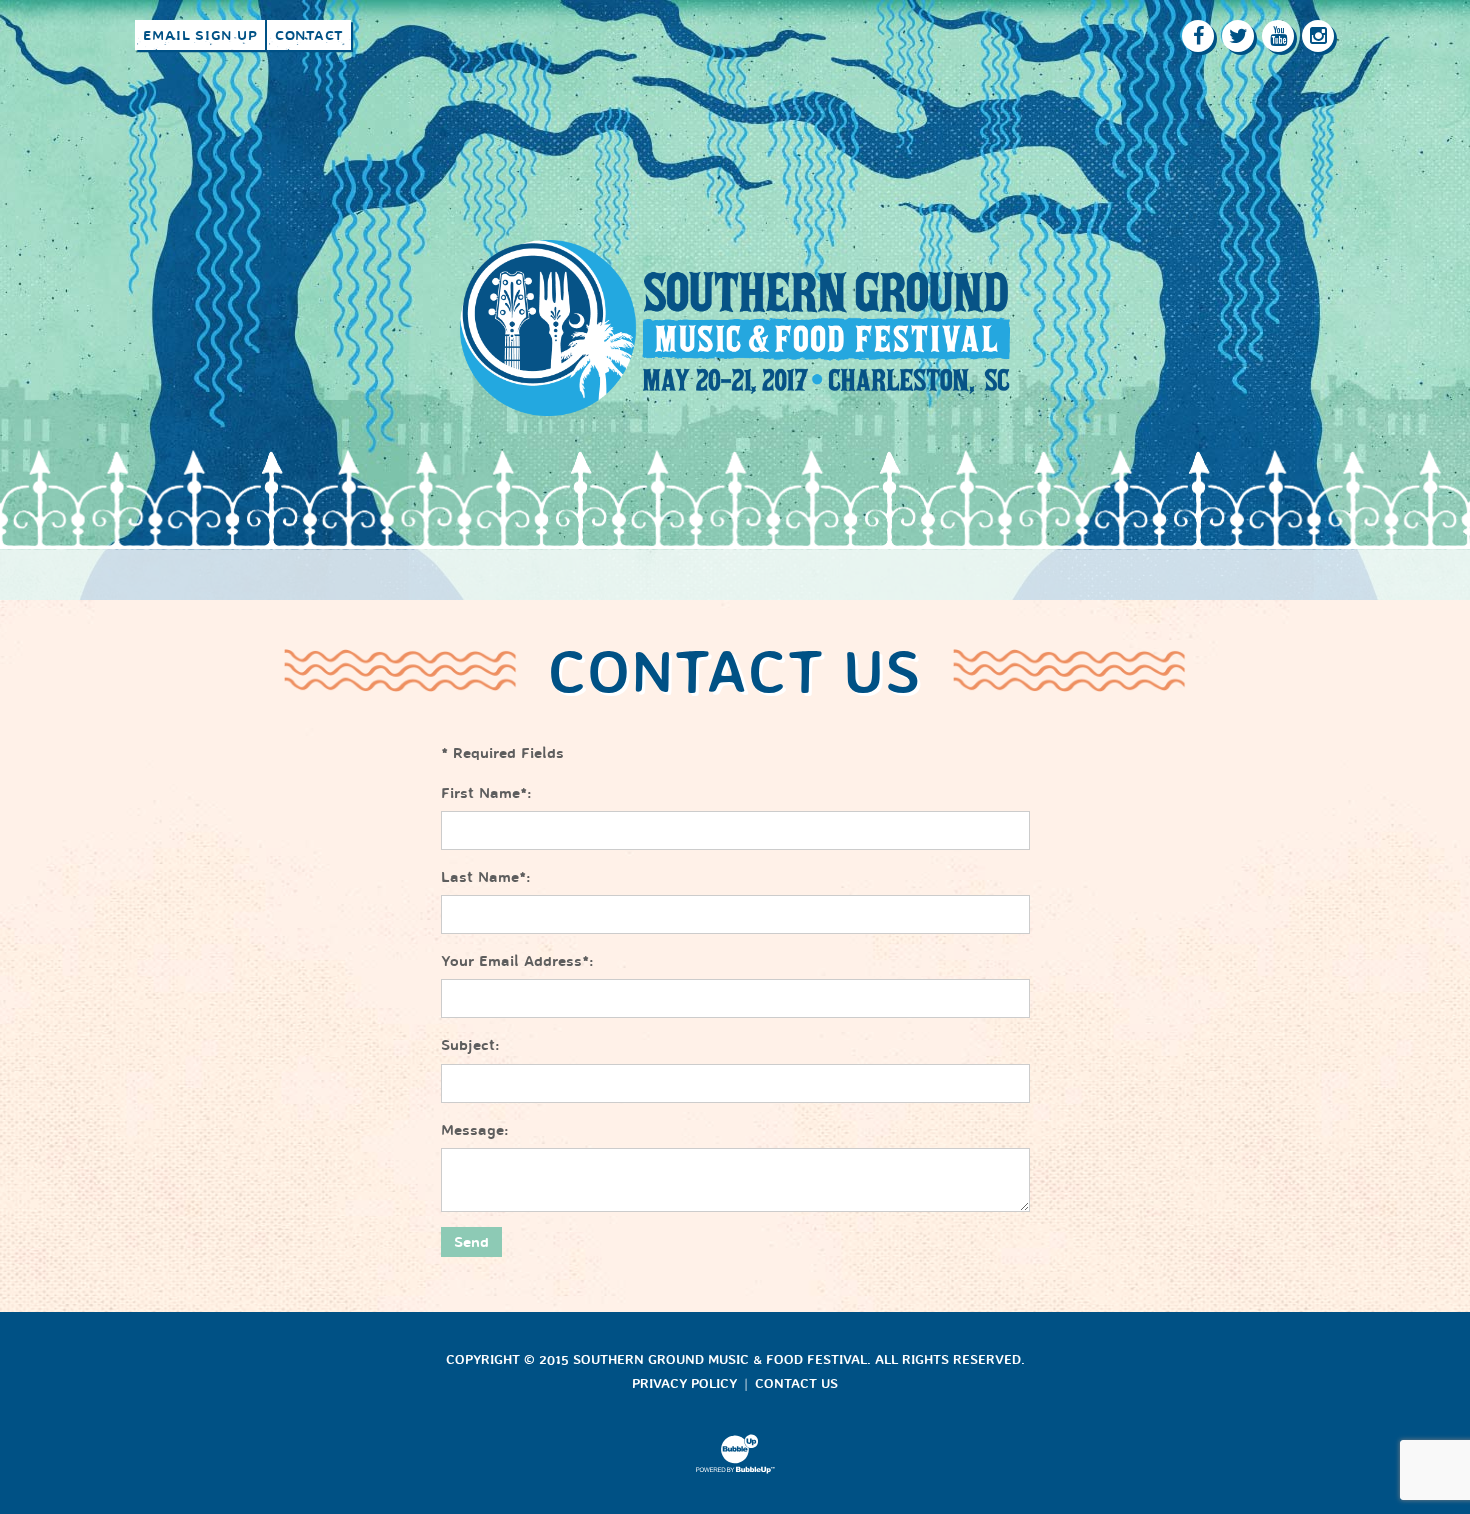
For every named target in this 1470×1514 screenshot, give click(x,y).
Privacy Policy (684, 1384)
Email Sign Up (200, 35)
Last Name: (486, 877)
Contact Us (796, 1384)
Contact (309, 35)
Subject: (470, 1045)
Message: (475, 1130)
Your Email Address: (517, 961)
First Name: (486, 793)
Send (471, 1242)
